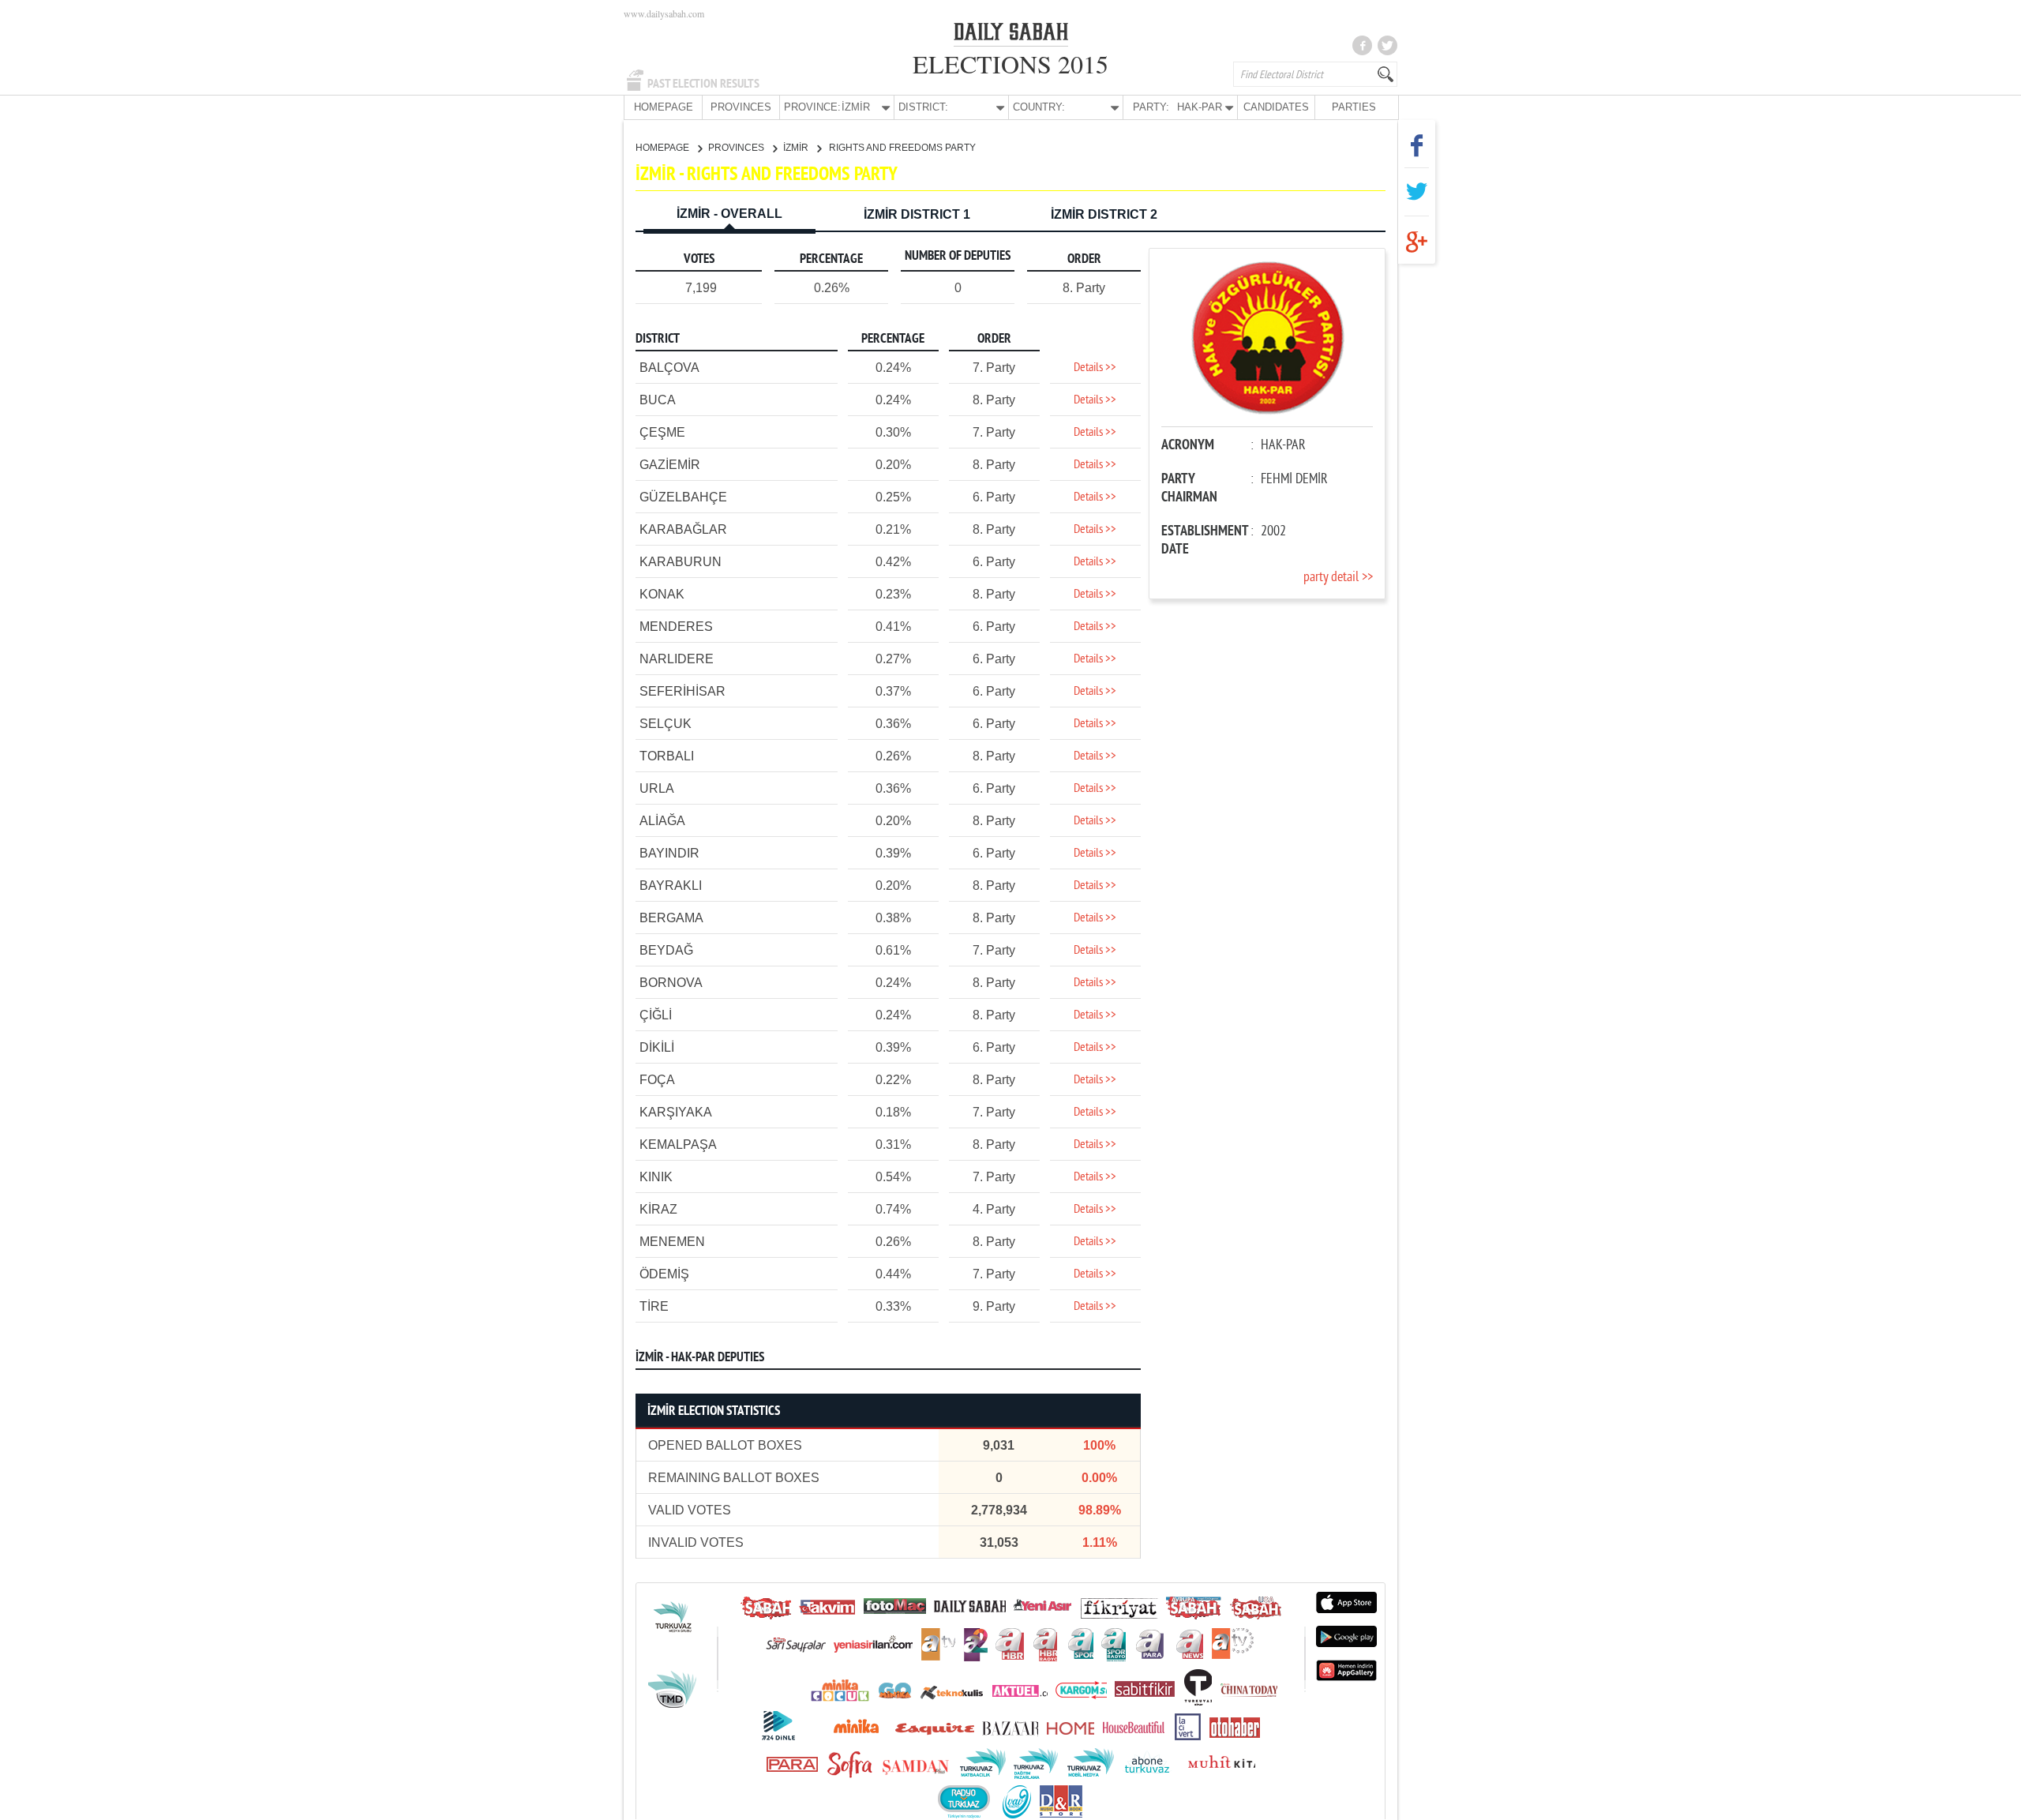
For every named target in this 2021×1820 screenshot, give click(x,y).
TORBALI (667, 756)
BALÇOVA (669, 368)
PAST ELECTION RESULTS (703, 84)
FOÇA (657, 1080)
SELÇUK (666, 724)
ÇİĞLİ (656, 1015)
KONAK (662, 594)
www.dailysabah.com (664, 13)
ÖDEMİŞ (664, 1274)
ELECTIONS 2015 (1010, 64)
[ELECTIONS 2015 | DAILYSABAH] (1011, 35)
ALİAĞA (662, 821)
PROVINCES (741, 107)
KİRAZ (658, 1209)
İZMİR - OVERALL (729, 214)
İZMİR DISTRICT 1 (917, 214)
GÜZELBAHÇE (683, 497)
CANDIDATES (1276, 107)
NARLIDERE (677, 659)
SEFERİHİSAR (682, 691)
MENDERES (676, 627)
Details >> (1095, 368)
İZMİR (797, 148)
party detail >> (1338, 578)
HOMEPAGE (664, 107)
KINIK (656, 1177)
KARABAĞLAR (683, 529)
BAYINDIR (669, 853)
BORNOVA (671, 983)
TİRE (654, 1306)
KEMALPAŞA (678, 1145)
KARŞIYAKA (676, 1112)
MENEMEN (672, 1242)
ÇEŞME (662, 432)
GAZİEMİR (670, 465)
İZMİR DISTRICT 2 (1104, 214)
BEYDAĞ (666, 950)
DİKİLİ (657, 1047)
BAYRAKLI (671, 886)
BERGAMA (671, 918)
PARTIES (1354, 107)
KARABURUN (681, 562)
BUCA (658, 400)
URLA (657, 788)
